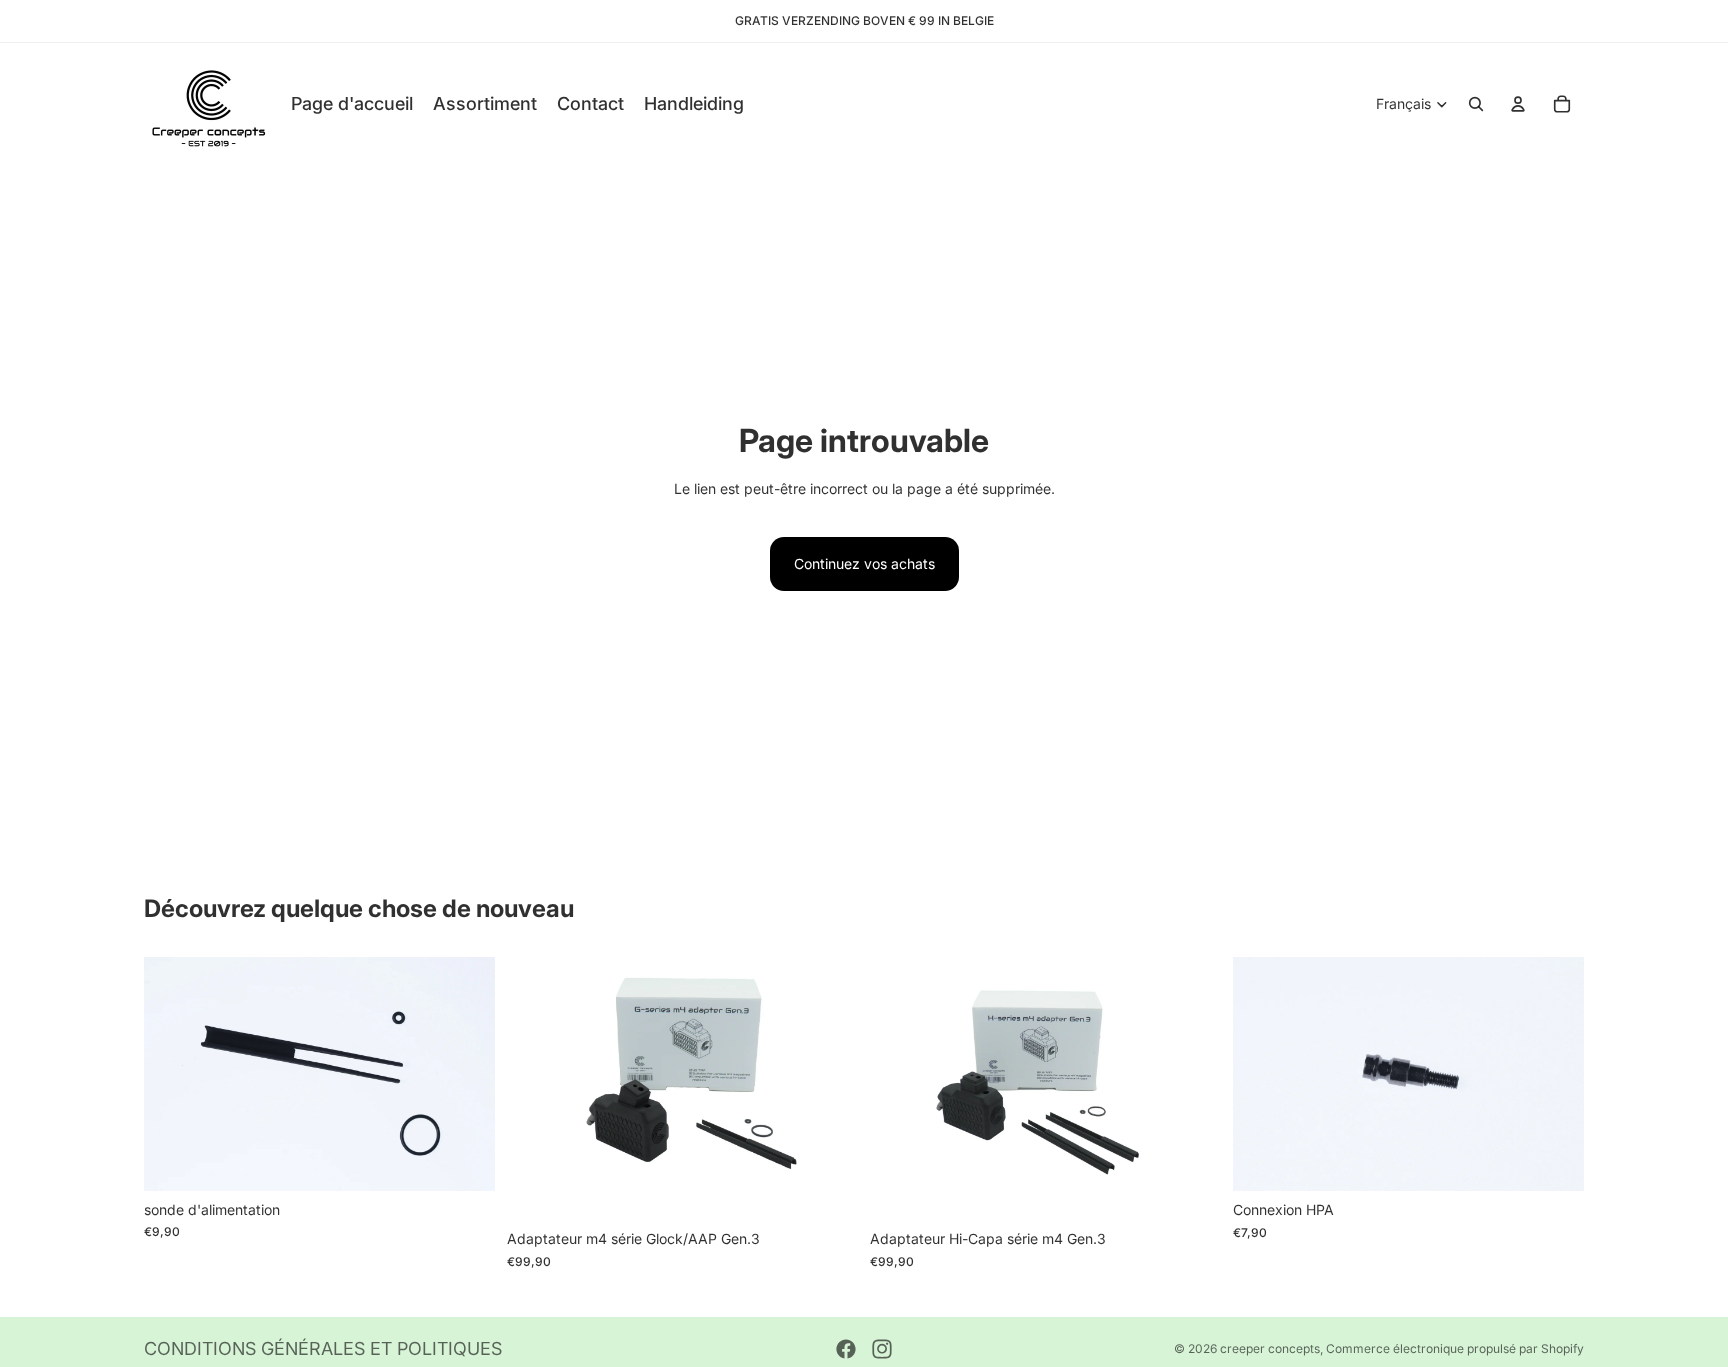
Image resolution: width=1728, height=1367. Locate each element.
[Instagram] (882, 1349)
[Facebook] (846, 1349)
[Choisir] (464, 1160)
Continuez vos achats (864, 563)
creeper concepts (1270, 1348)
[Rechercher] (1476, 104)
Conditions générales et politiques (323, 1348)
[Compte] (1518, 104)
